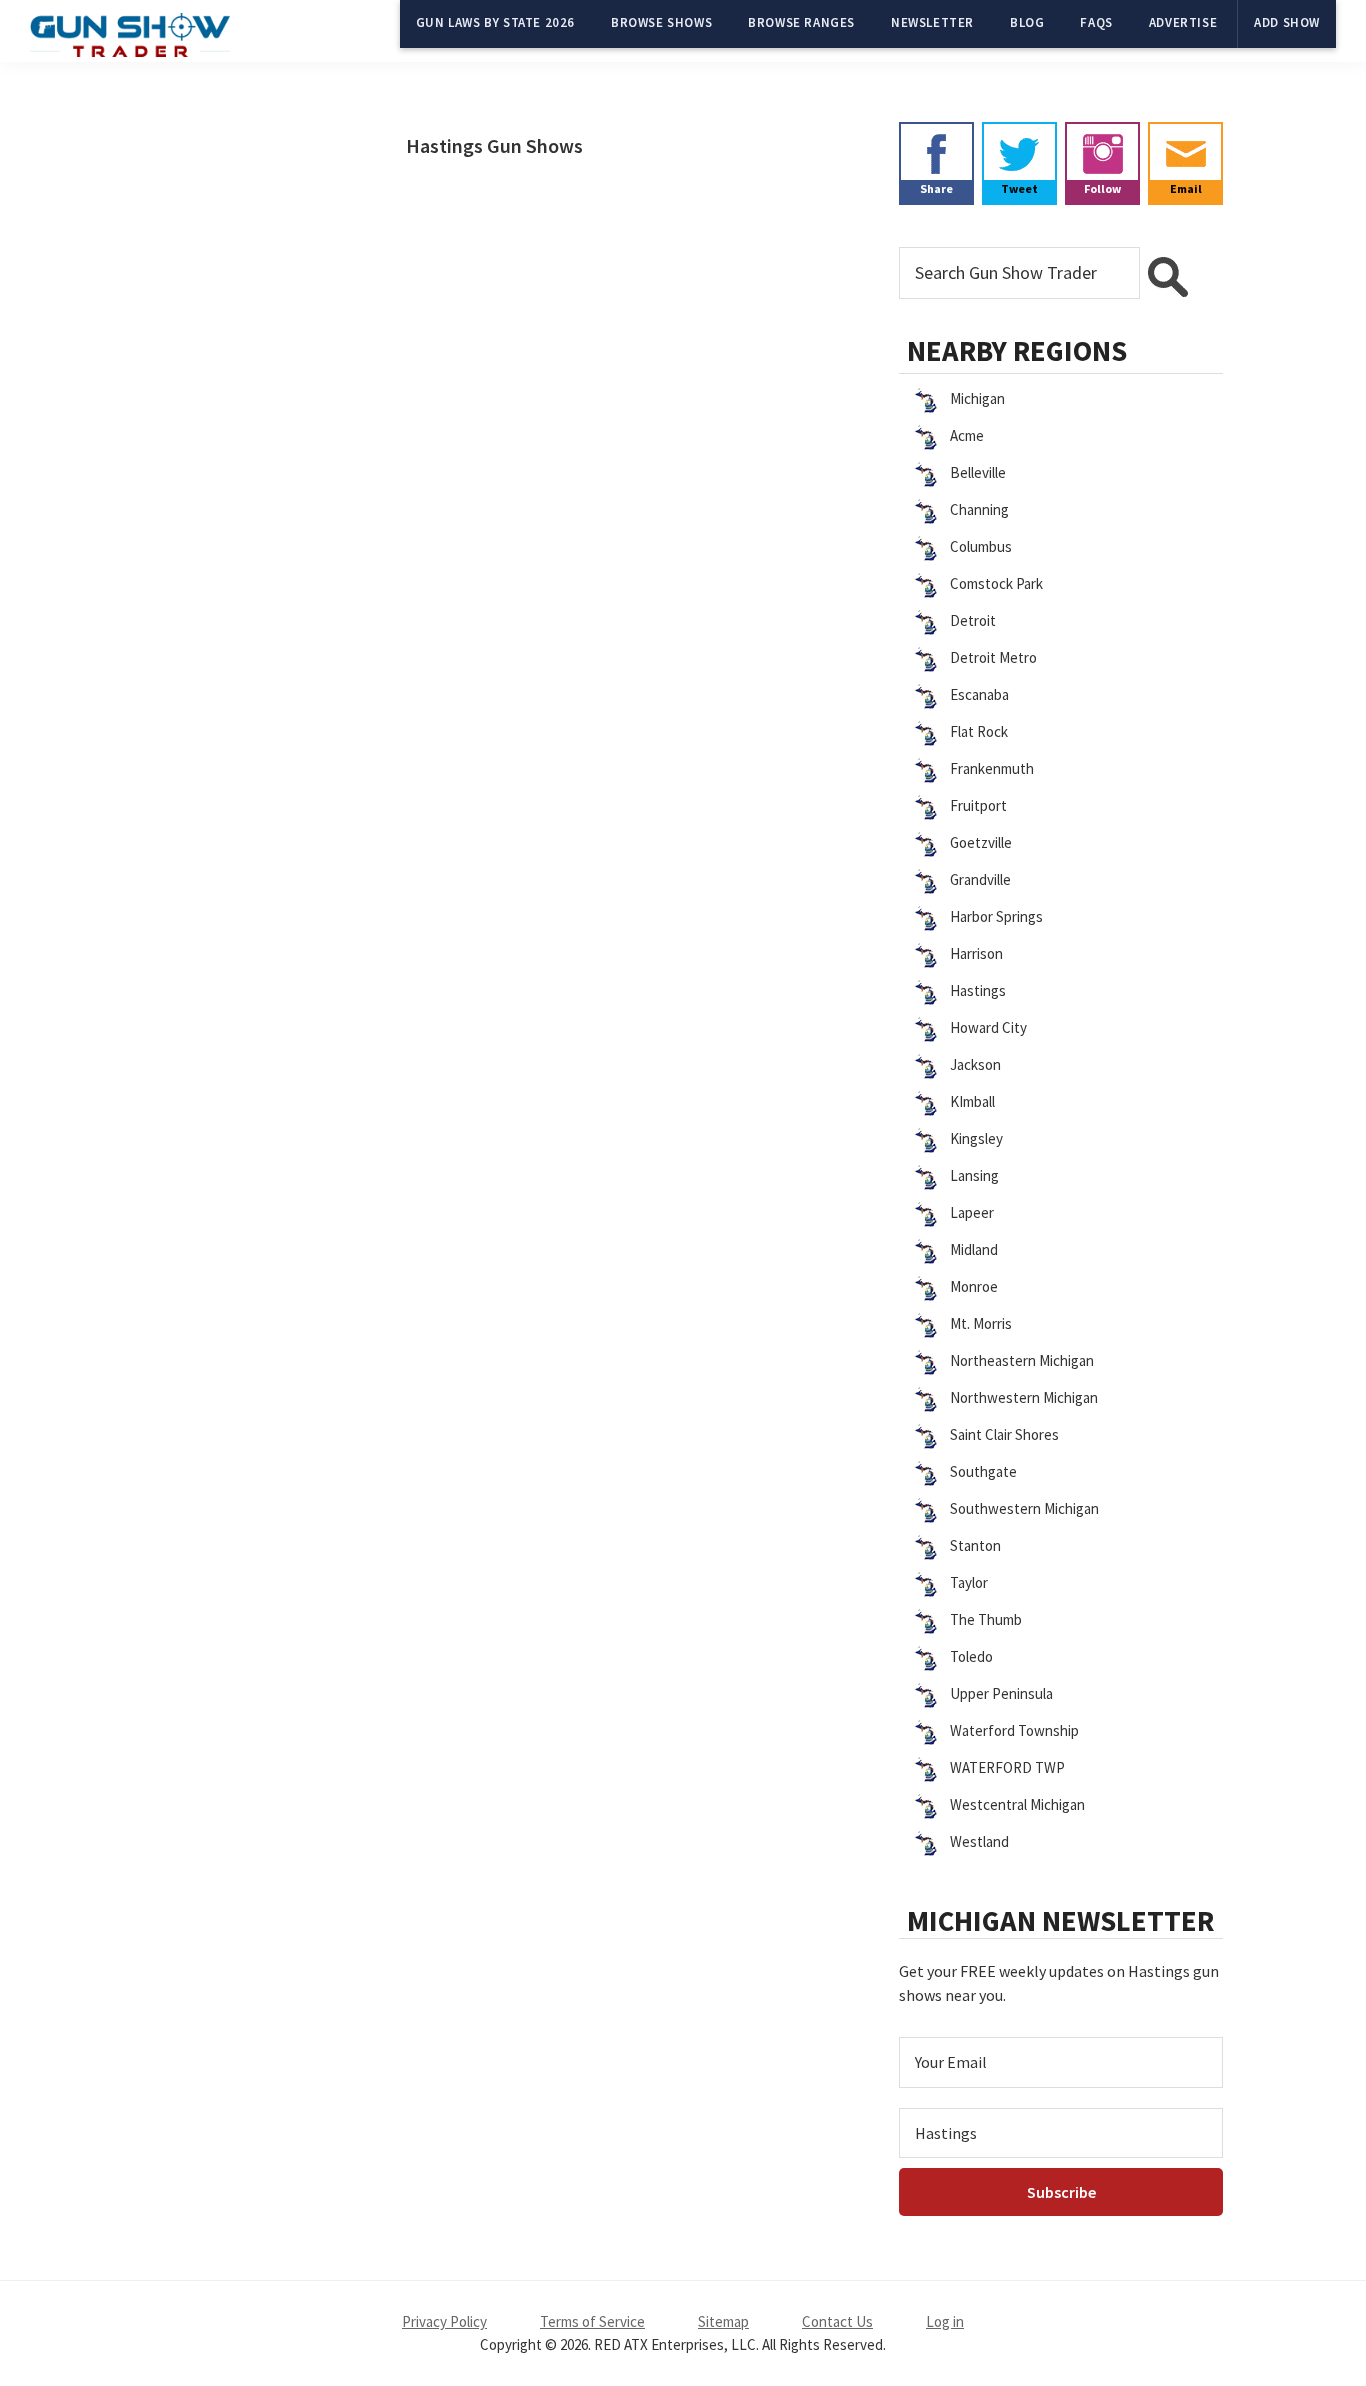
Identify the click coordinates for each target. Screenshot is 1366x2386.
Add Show (1287, 22)
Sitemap (723, 2321)
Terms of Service (592, 2321)
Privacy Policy (444, 2321)
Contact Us (837, 2321)
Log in (945, 2321)
